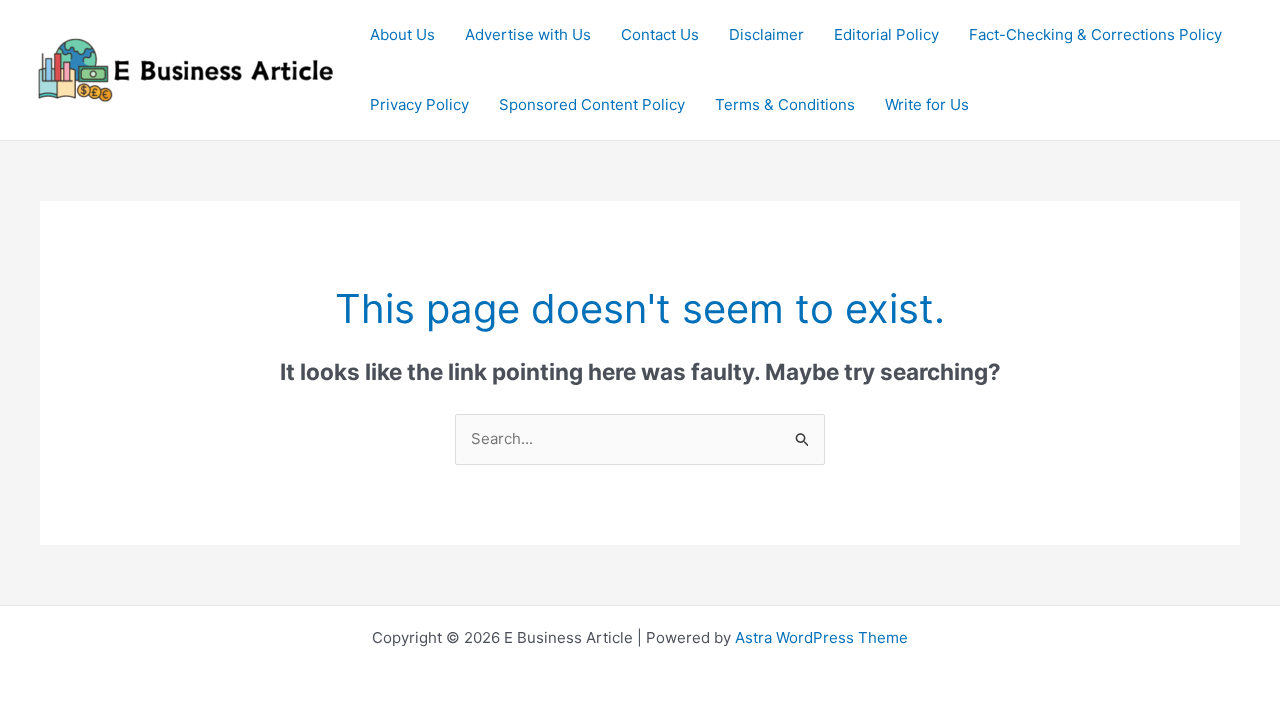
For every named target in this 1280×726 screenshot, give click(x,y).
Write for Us (927, 104)
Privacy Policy (419, 104)
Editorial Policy (886, 34)
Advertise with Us (528, 34)
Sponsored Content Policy (592, 104)
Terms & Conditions (785, 104)
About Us (402, 34)
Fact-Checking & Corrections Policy (1095, 34)
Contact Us (660, 34)
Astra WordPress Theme (821, 637)
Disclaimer (766, 34)
